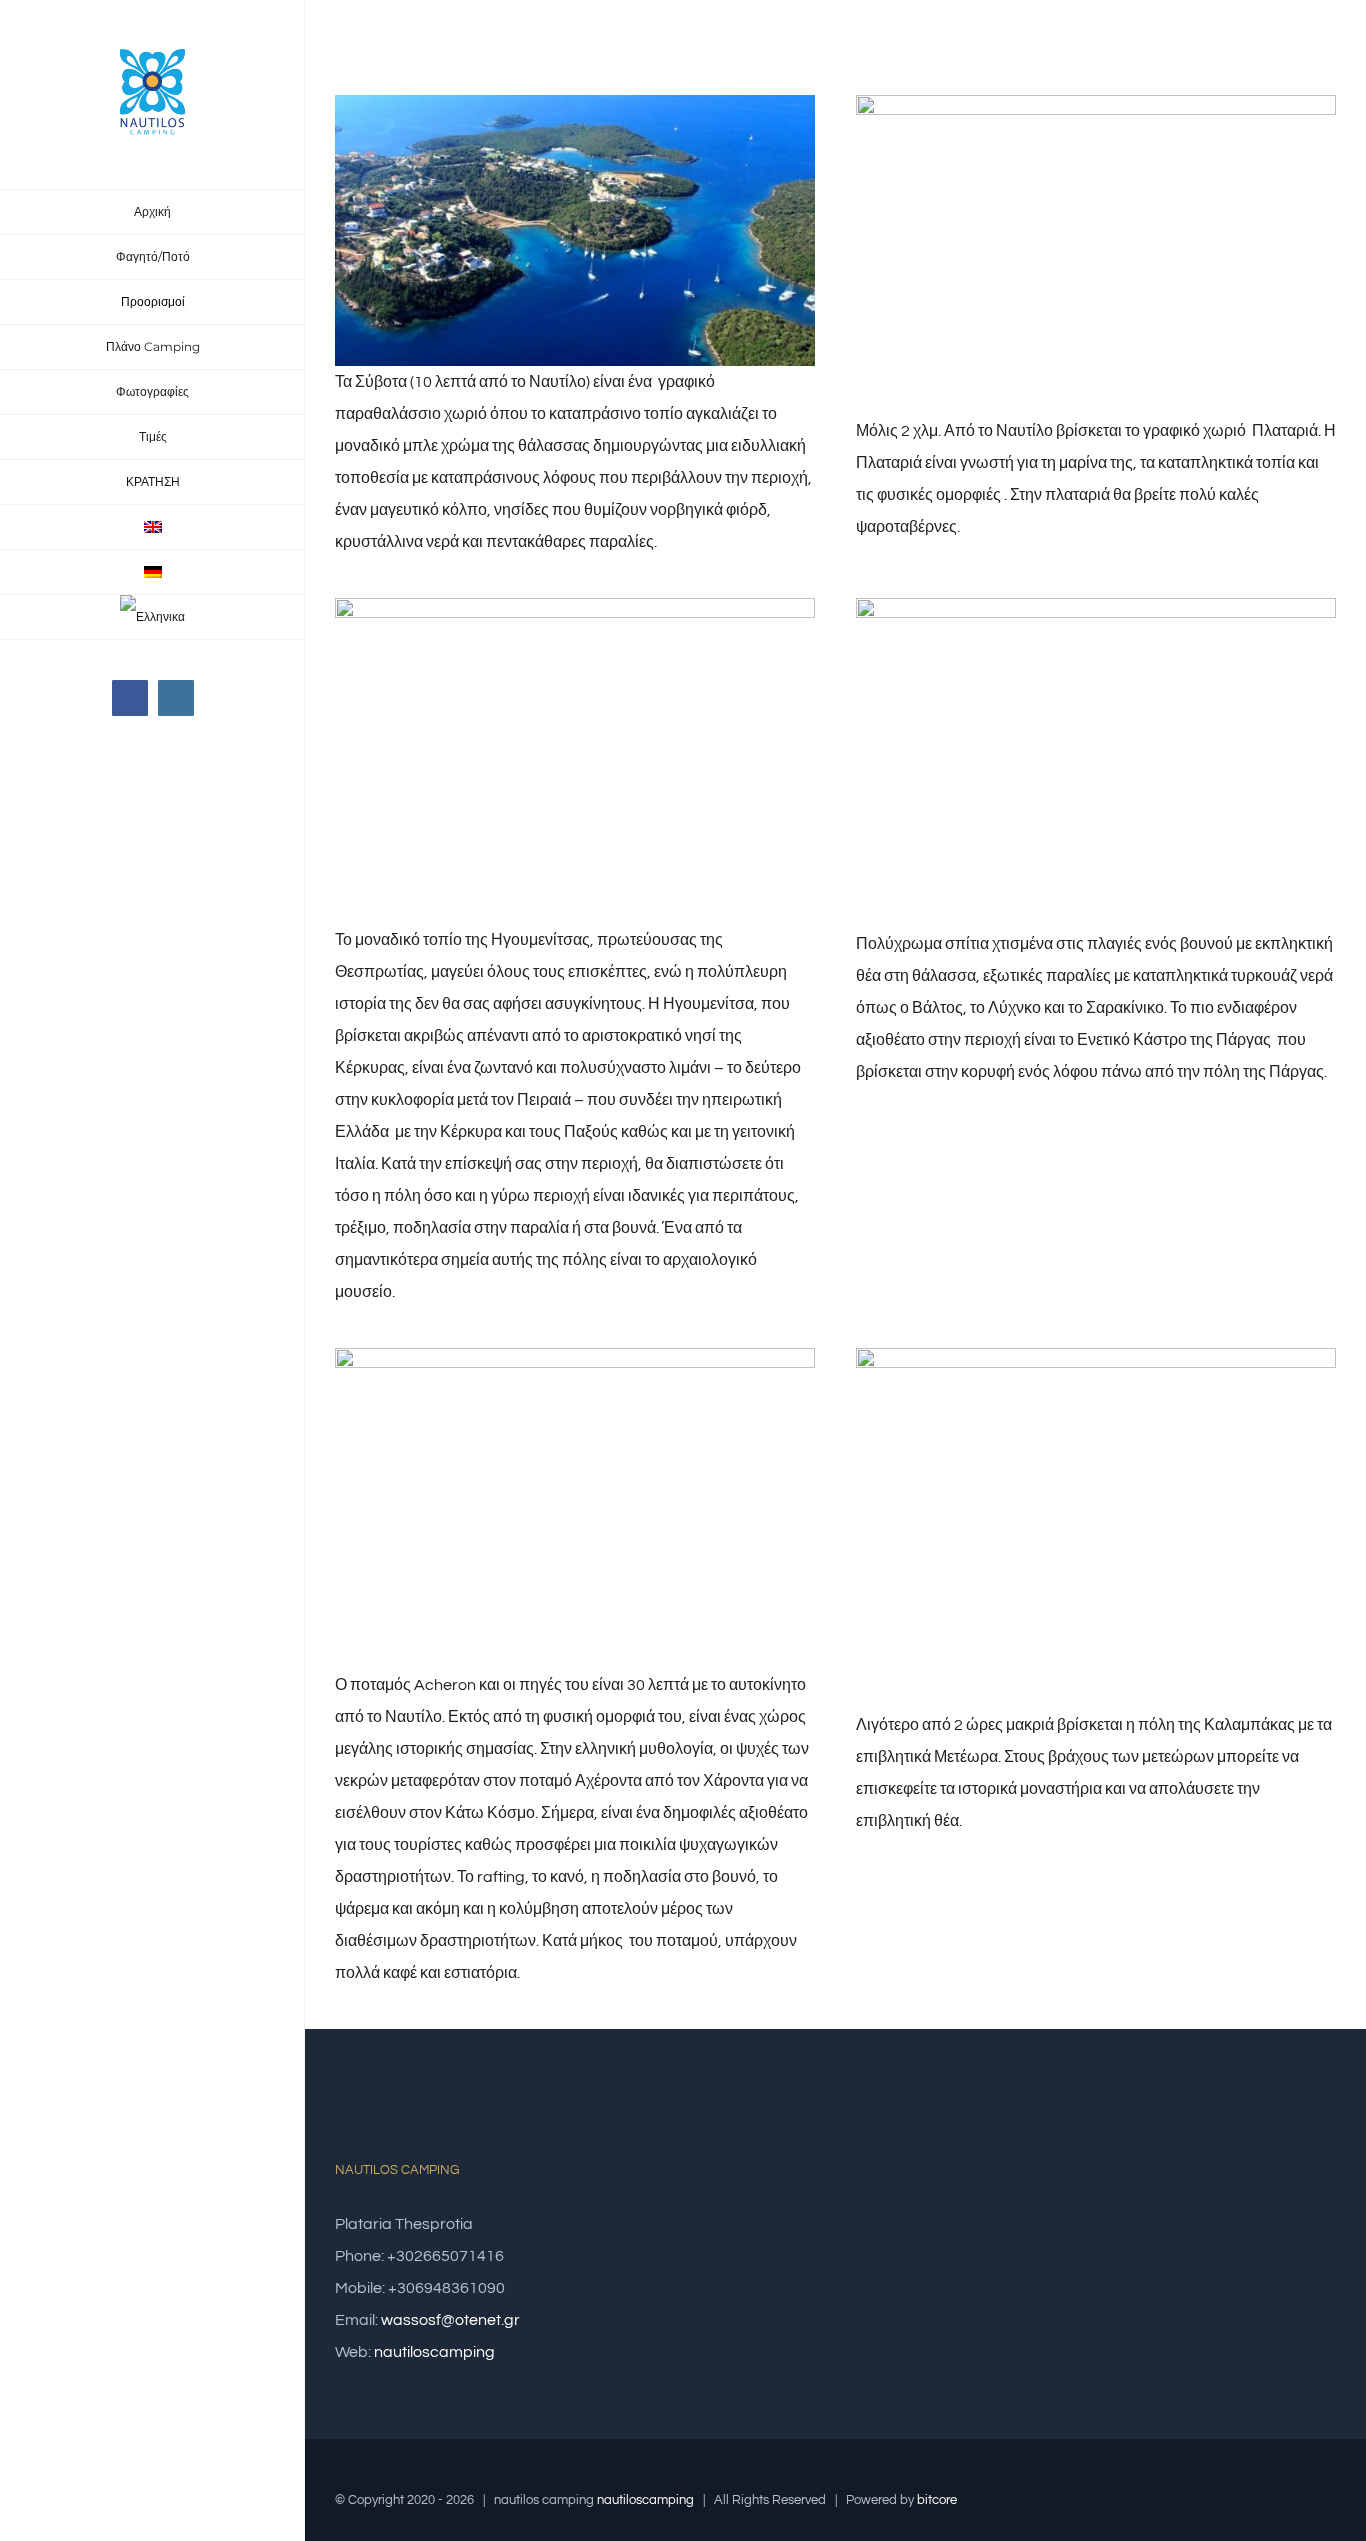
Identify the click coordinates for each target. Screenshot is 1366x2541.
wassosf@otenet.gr (450, 2320)
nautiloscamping (434, 2352)
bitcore (937, 2500)
